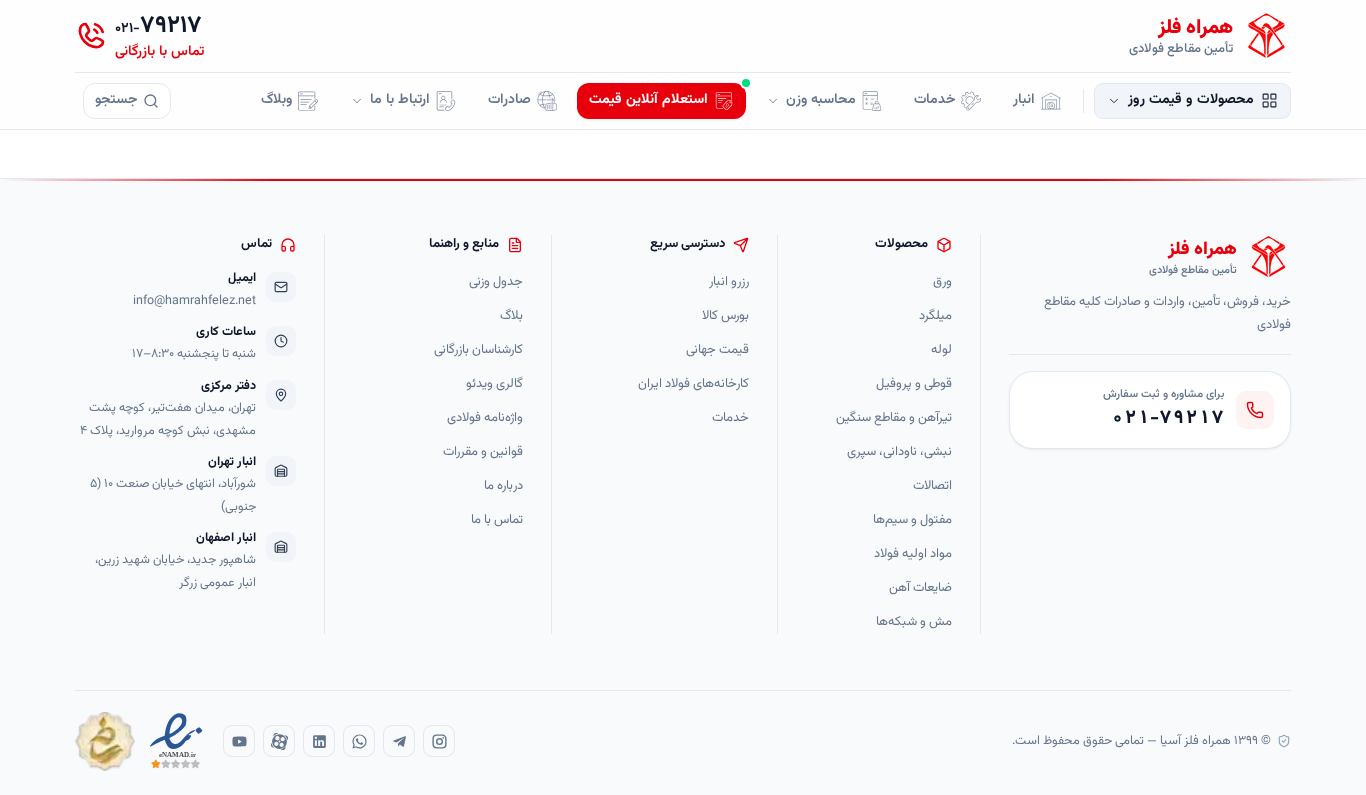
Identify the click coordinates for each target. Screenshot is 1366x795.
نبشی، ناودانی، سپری (899, 452)
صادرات (509, 100)
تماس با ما (497, 520)
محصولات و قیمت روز (1191, 100)
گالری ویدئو (494, 384)
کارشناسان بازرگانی (478, 350)
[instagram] (439, 741)
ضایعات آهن (920, 588)
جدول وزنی (496, 282)
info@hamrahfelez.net (194, 301)
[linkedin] (319, 741)
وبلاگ (276, 100)
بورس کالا (725, 316)
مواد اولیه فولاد (913, 554)
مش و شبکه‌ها (914, 622)
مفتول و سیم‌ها (912, 520)
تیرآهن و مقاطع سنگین (894, 418)
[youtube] (239, 741)
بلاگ (511, 316)
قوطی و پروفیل (914, 384)
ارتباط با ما (400, 100)
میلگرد (935, 316)
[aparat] (279, 741)
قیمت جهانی (717, 350)
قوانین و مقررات (483, 452)
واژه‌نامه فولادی (485, 418)
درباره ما (503, 486)
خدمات (934, 100)
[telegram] (399, 741)
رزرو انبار (729, 282)
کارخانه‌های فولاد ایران (693, 384)
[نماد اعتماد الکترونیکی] (177, 741)
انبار (1024, 100)
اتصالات (932, 486)
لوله (941, 350)
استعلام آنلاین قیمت (648, 100)
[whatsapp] (359, 741)
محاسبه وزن (821, 100)
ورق (942, 282)
